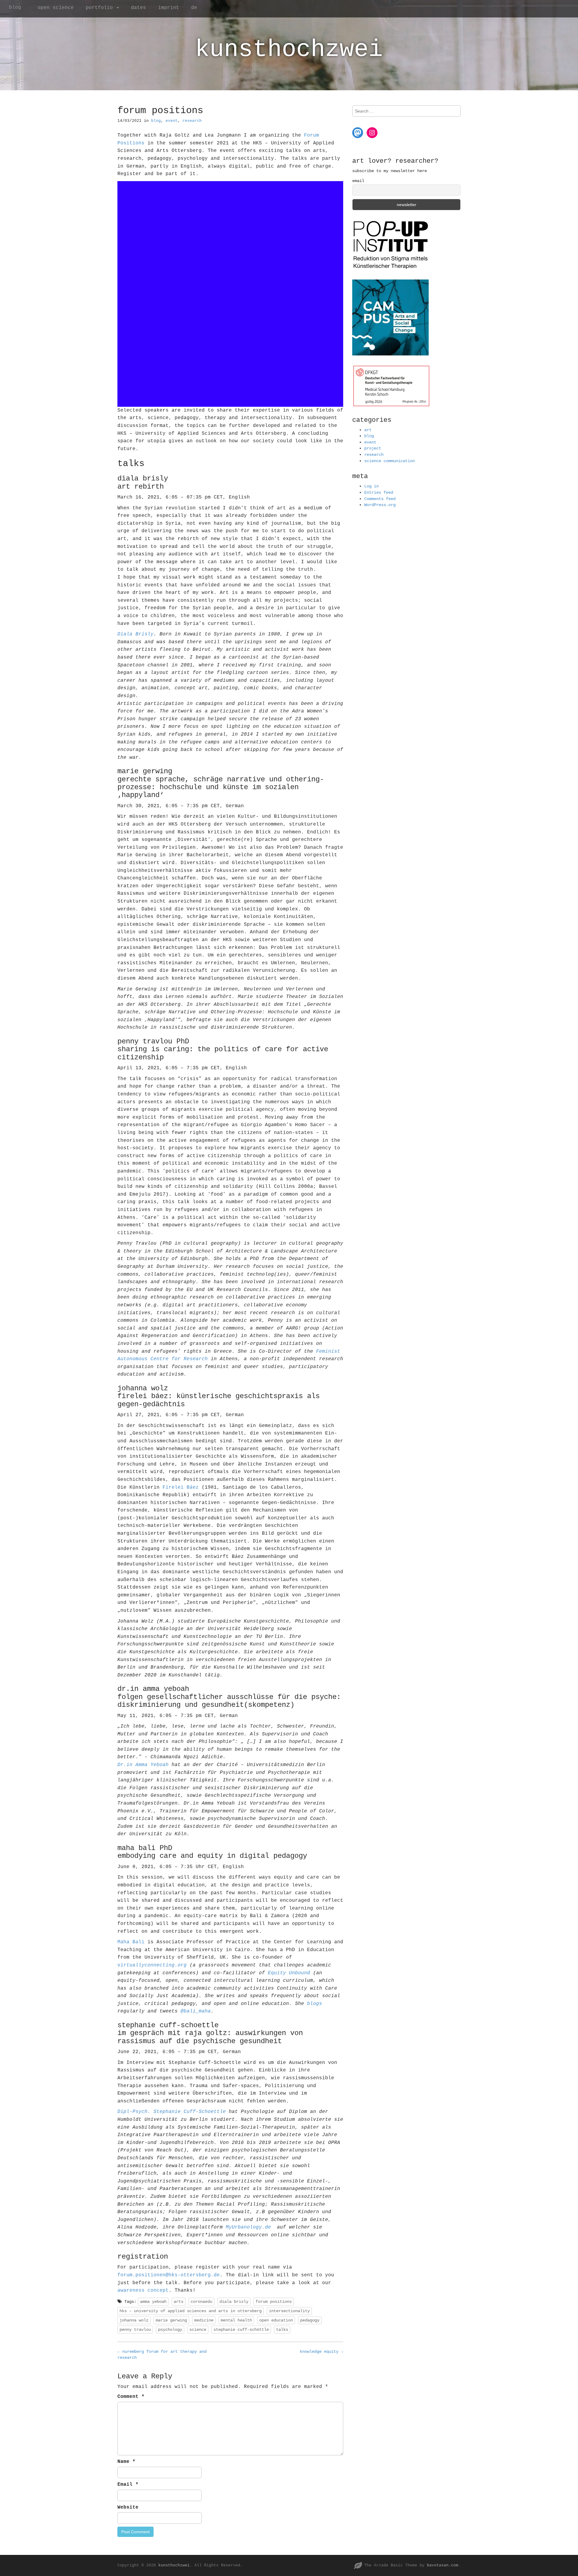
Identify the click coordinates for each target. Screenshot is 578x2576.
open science (56, 8)
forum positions (274, 2302)
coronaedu (201, 2302)
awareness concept (143, 2290)
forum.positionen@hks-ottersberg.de (169, 2275)
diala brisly (234, 2302)
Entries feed (379, 493)
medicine (204, 2320)
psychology (170, 2330)
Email (128, 2485)
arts (179, 2302)
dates (138, 8)
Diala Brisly (135, 634)
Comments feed (380, 499)
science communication (390, 461)
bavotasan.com (443, 2565)
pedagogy (310, 2320)
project (373, 448)
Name (126, 2462)
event (172, 121)
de (194, 8)
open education (276, 2320)
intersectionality (289, 2311)
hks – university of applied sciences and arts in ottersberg (191, 2311)
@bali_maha (196, 2011)
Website (128, 2507)
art (368, 430)
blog (15, 8)
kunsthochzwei (289, 49)
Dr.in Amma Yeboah (143, 1765)
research (192, 121)
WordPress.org (380, 505)
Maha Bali (131, 1942)
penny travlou (135, 2330)
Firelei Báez (181, 1487)
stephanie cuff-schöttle (241, 2330)
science (198, 2330)
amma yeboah (153, 2302)
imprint (169, 8)
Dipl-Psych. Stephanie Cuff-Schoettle (172, 2112)
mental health (236, 2320)
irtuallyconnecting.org (154, 1965)
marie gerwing (171, 2320)
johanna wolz (134, 2320)
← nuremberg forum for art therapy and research (162, 2355)
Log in (371, 486)
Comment (131, 2397)
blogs (315, 2004)
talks (282, 2330)
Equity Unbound (289, 1973)
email (358, 181)
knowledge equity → (322, 2352)
